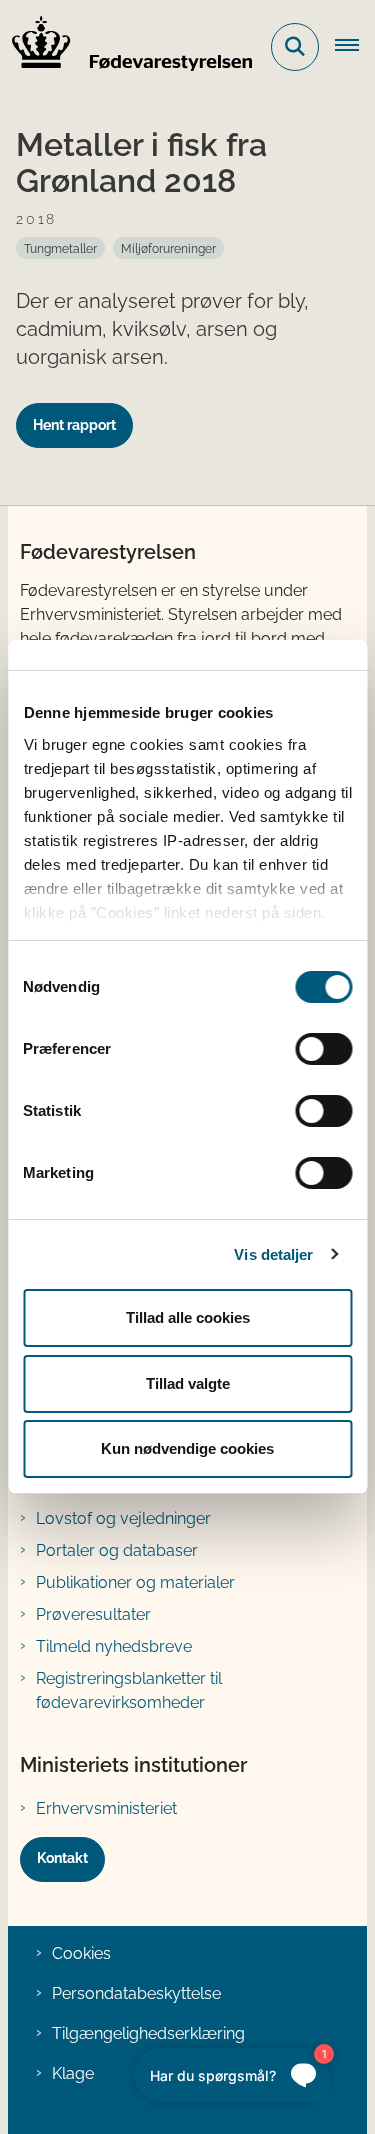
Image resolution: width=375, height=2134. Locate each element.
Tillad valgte (188, 1383)
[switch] (323, 1049)
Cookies (81, 1953)
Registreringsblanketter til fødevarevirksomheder (129, 1690)
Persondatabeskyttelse (136, 1993)
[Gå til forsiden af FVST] (126, 47)
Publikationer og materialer (135, 1582)
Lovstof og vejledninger (123, 1518)
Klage (73, 2073)
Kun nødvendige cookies (187, 1448)
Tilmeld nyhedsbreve (114, 1646)
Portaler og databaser (117, 1550)
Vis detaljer (273, 1254)
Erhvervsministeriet (106, 1808)
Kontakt (62, 1858)
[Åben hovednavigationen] (355, 47)
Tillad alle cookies (188, 1317)
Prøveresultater (93, 1614)
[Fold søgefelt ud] (295, 47)
